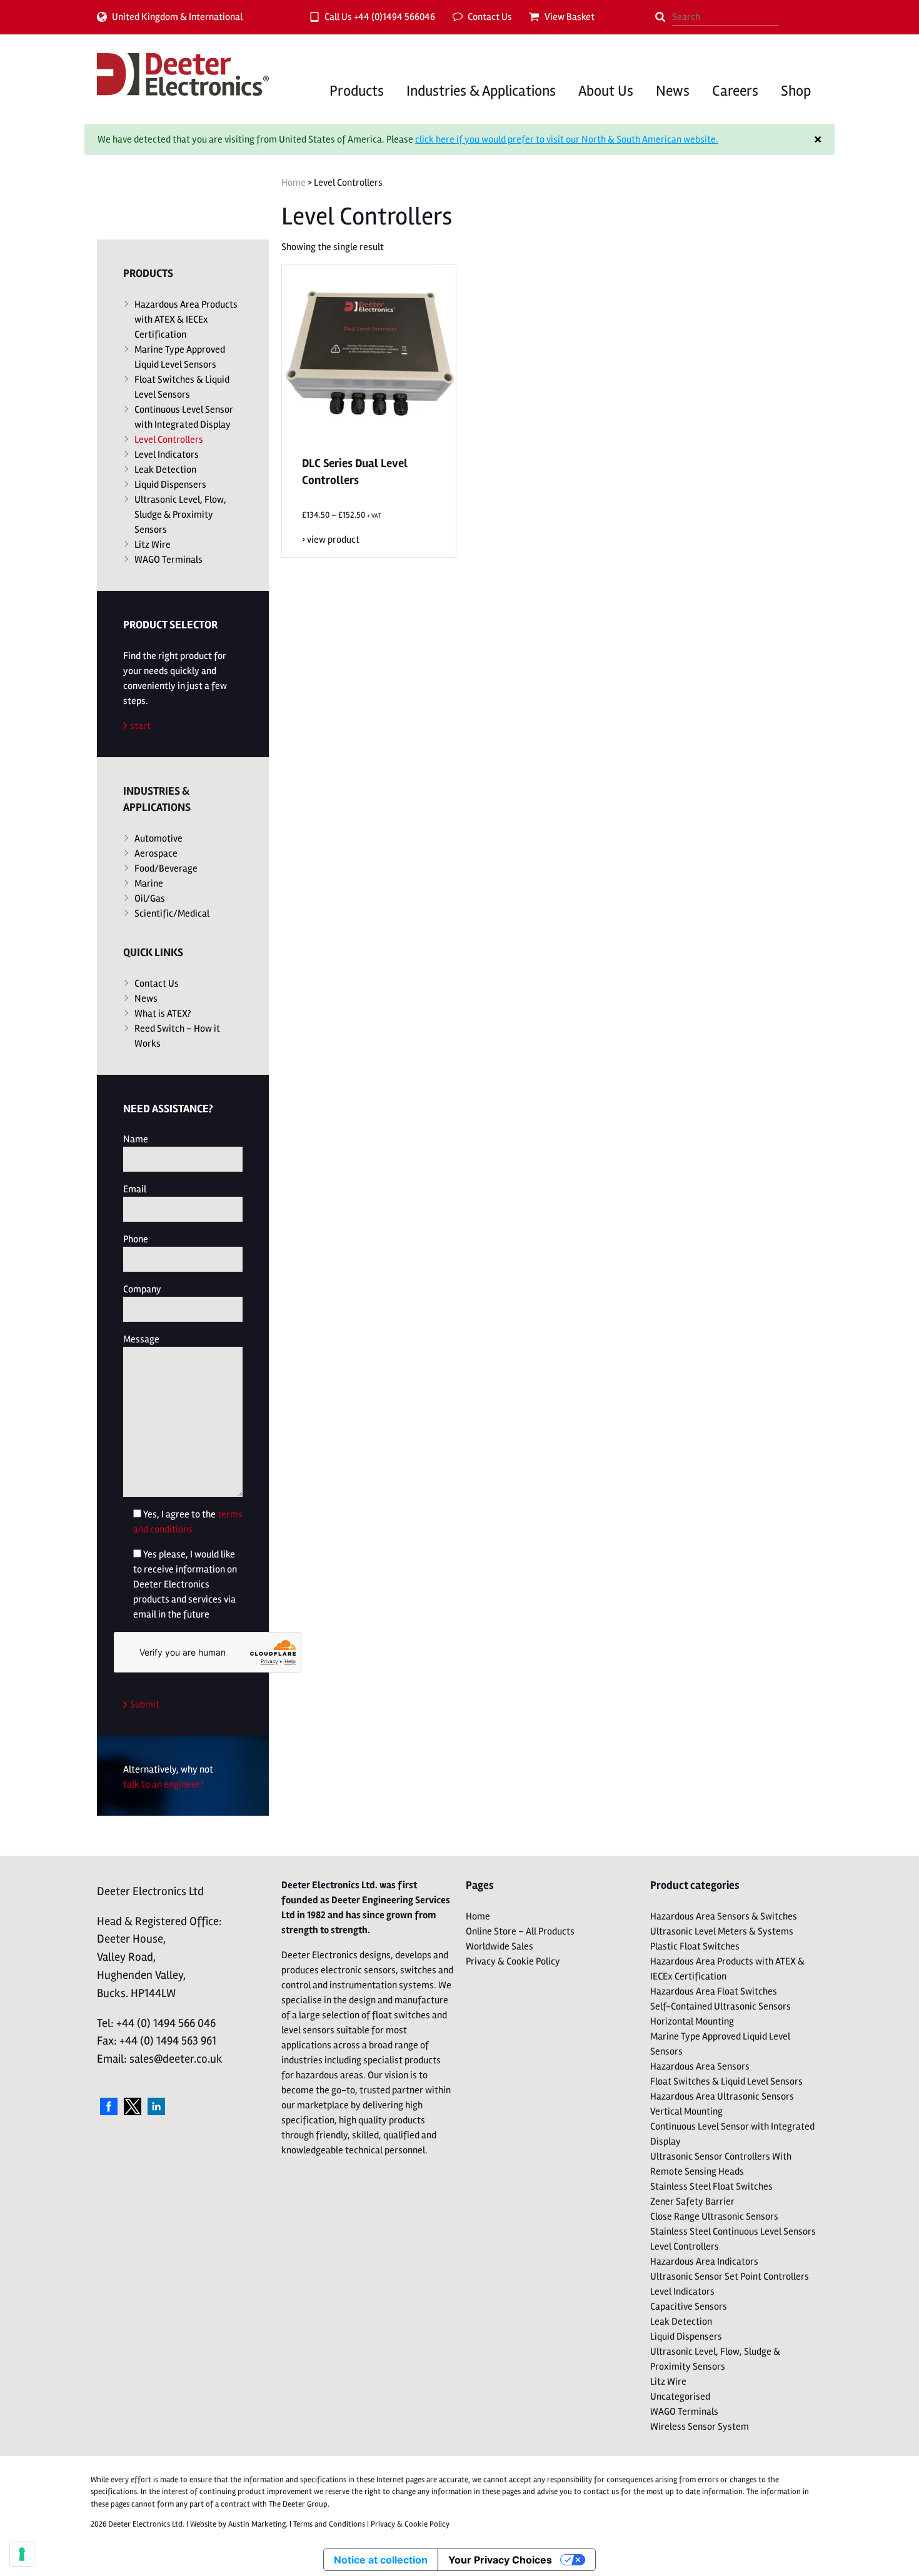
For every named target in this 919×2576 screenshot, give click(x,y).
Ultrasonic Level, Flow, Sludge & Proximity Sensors (180, 515)
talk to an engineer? (163, 1784)
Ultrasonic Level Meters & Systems (722, 1931)
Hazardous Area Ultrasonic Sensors (722, 2096)
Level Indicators (167, 455)
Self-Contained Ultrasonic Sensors (721, 2006)
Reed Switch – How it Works (177, 1036)
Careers (735, 91)
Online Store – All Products (520, 1931)
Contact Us (490, 17)
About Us (606, 91)
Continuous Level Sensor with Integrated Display (184, 417)
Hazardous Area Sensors (700, 2066)
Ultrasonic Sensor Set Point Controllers (730, 2277)
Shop (796, 91)
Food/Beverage (166, 868)
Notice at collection (381, 2560)
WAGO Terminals (168, 560)
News (673, 91)
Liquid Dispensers (170, 485)
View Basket (570, 17)
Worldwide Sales (500, 1946)
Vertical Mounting (686, 2111)
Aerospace (156, 853)
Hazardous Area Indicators (704, 2262)
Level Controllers (169, 440)
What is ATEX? (163, 1014)
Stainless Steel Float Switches (711, 2186)
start (140, 726)
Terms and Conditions (329, 2524)
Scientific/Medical (172, 913)
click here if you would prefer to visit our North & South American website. (567, 139)
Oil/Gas (150, 898)
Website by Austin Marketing (238, 2524)
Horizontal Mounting (692, 2021)
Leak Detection (165, 470)
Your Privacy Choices (500, 2560)
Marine (149, 883)
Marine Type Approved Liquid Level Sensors (180, 357)
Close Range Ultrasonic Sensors (714, 2216)
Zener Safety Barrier (692, 2201)
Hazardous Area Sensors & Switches (724, 1916)
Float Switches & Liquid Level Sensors (182, 387)
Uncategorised (680, 2397)
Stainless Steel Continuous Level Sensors (733, 2231)
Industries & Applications (481, 91)
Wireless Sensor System (700, 2427)
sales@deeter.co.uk (176, 2059)
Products (357, 91)
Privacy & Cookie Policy (513, 1961)
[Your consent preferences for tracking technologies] (22, 2554)
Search (660, 17)
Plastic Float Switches (695, 1946)
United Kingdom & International (177, 17)
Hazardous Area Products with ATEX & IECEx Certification (186, 319)
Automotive (158, 838)
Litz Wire (153, 545)
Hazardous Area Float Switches (714, 1991)
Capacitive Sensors (689, 2307)
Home (294, 183)
